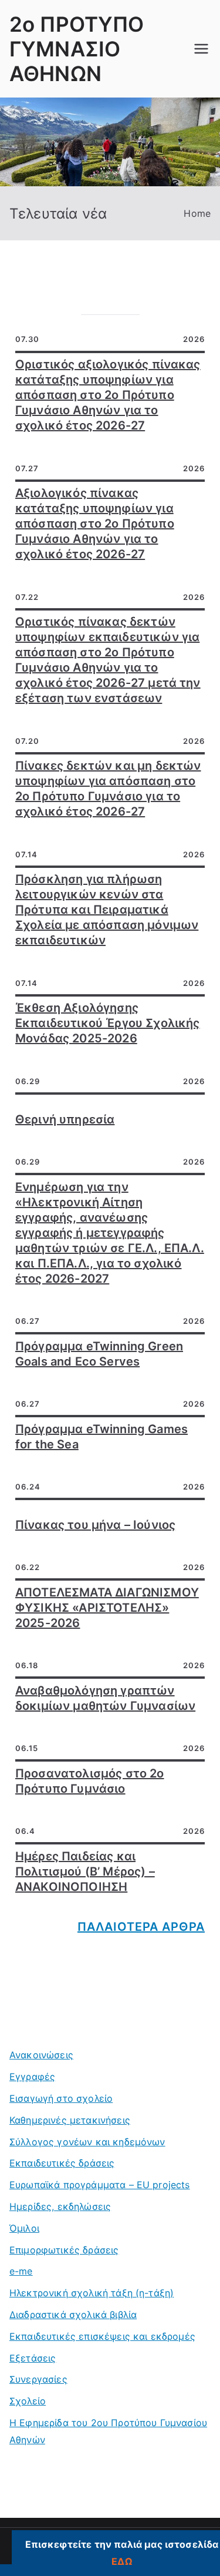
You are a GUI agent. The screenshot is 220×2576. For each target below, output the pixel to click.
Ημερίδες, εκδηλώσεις (60, 2206)
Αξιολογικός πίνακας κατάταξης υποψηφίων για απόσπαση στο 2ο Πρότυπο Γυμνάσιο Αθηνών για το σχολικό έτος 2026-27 (95, 524)
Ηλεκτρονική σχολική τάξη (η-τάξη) (92, 2293)
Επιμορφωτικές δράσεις (64, 2250)
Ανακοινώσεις (41, 2055)
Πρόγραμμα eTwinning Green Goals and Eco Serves (99, 1354)
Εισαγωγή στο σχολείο (61, 2098)
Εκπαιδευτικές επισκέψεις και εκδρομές (102, 2336)
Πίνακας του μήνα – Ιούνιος (95, 1525)
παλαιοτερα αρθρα (141, 1927)
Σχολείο (28, 2401)
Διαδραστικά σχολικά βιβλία (73, 2315)
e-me (21, 2271)
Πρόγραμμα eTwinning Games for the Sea (101, 1437)
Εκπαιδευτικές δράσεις (62, 2163)
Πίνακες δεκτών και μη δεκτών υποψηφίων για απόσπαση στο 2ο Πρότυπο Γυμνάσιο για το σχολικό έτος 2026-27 (108, 789)
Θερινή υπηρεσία (65, 1119)
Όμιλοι (24, 2228)
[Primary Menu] (201, 49)
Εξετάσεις (33, 2358)
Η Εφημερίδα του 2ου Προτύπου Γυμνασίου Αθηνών (108, 2431)
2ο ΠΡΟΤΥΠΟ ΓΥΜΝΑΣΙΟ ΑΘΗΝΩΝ (77, 49)
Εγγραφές (32, 2077)
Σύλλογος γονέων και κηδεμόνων (87, 2142)
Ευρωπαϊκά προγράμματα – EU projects (100, 2185)
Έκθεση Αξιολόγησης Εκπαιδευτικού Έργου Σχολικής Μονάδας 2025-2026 (107, 1023)
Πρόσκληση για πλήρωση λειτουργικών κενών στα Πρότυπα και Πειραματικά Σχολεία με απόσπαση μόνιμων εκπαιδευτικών (107, 910)
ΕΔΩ (121, 2561)
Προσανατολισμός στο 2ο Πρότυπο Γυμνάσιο (90, 1781)
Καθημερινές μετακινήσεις (70, 2120)
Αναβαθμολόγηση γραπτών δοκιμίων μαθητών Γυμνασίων (105, 1698)
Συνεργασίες (38, 2379)
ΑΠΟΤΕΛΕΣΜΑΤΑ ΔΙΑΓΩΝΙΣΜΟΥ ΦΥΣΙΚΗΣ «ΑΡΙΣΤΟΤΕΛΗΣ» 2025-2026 (107, 1608)
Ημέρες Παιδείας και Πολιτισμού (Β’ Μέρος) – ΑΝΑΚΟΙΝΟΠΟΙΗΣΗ (85, 1871)
